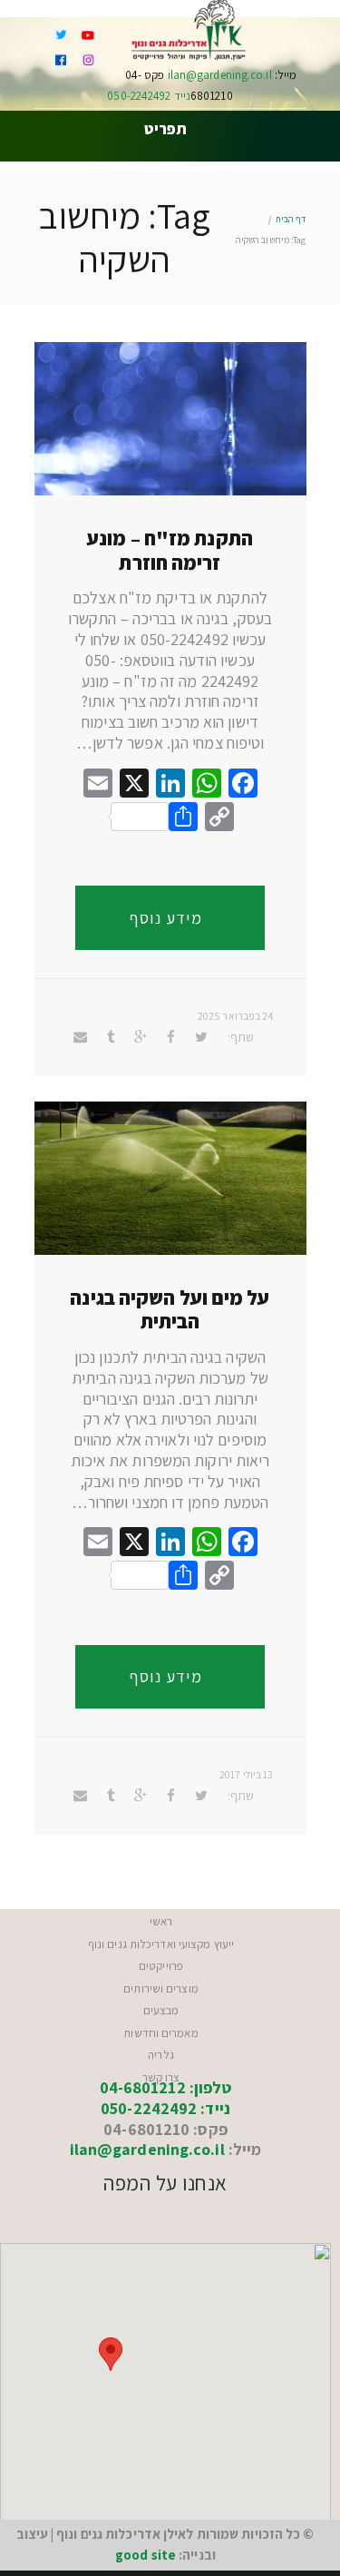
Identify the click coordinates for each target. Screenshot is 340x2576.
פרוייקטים (161, 1966)
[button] (111, 2354)
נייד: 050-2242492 (165, 2108)
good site (146, 2555)
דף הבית (291, 219)
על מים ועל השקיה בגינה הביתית (170, 1309)
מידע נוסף (166, 918)
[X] (134, 785)
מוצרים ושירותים (161, 1988)
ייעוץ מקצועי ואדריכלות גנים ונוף (161, 1944)
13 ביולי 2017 (246, 1774)
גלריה (161, 2055)
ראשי (161, 1921)
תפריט (165, 130)
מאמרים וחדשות (160, 2033)
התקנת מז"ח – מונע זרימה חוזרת (170, 550)
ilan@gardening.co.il (219, 75)
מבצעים (161, 2010)
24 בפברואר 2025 (236, 1016)
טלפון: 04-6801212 (166, 2087)
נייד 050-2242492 (149, 96)
